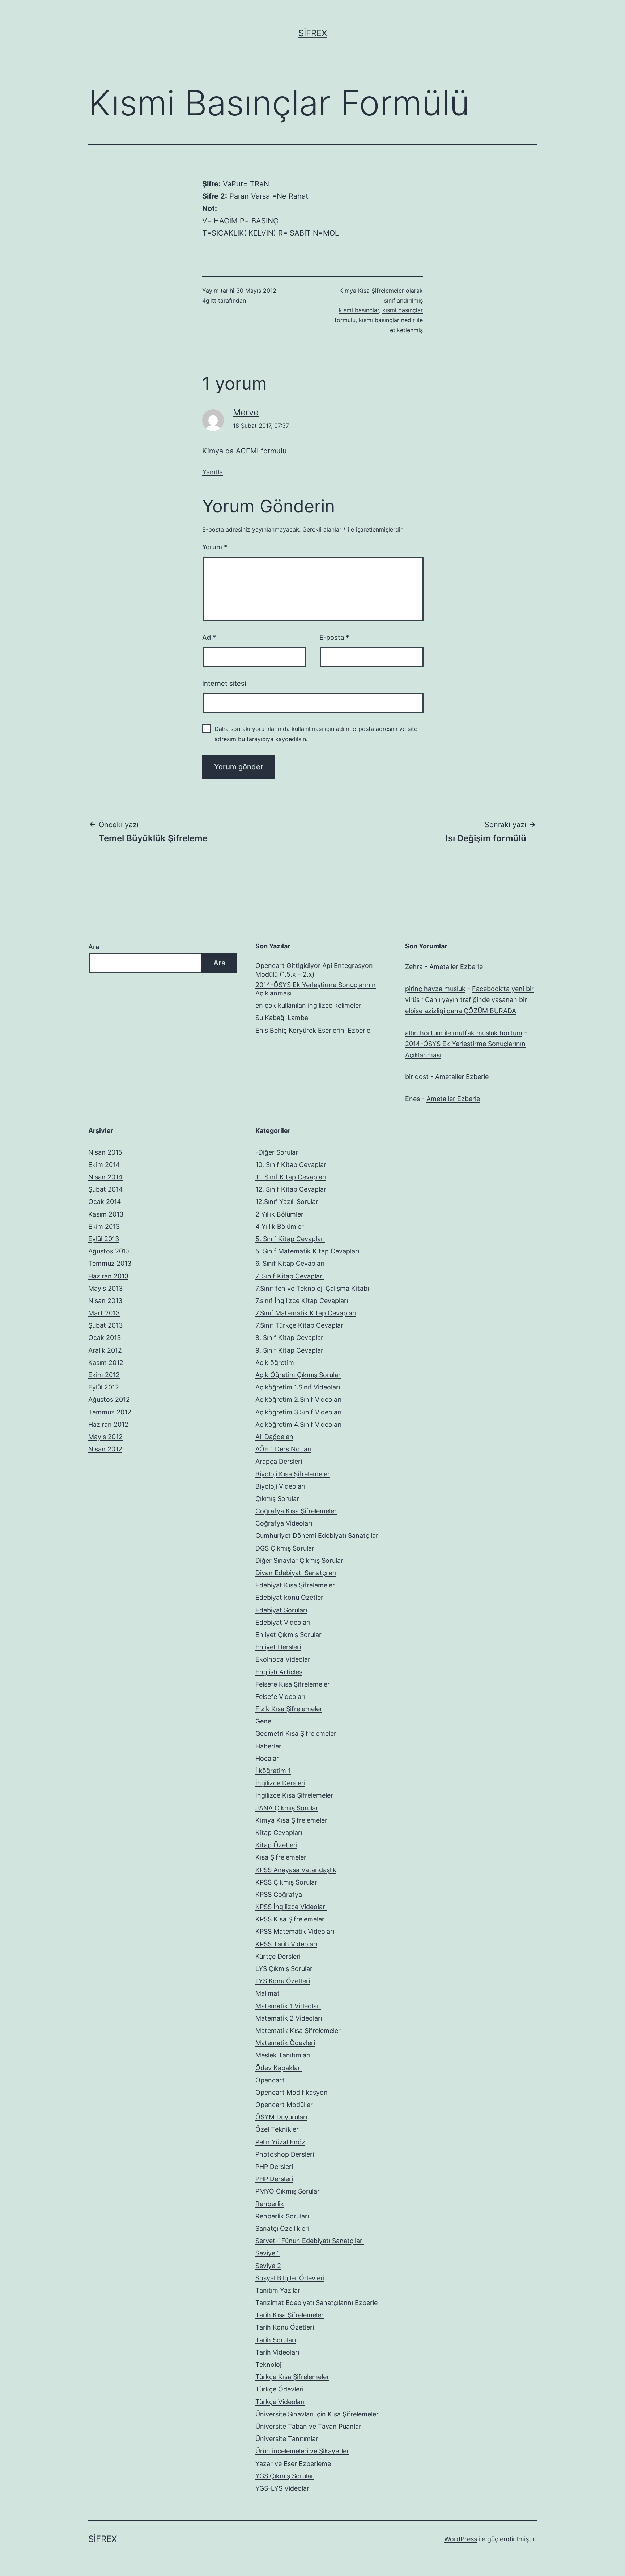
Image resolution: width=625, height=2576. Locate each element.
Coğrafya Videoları (284, 1523)
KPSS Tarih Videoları (286, 1944)
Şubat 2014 (106, 1189)
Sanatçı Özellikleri (282, 2228)
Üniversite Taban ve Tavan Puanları (309, 2426)
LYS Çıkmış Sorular (284, 1969)
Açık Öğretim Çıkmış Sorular (298, 1375)
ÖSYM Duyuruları (281, 2117)
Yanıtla (212, 472)
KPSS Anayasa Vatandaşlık (296, 1870)
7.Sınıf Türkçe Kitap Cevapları (300, 1325)
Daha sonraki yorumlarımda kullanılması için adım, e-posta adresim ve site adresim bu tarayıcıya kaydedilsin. (316, 734)
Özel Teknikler (277, 2129)
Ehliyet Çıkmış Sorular (288, 1635)
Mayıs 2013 (105, 1288)
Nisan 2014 (105, 1177)
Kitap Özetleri (276, 1845)
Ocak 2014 (105, 1202)
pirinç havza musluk (435, 989)
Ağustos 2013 (109, 1251)
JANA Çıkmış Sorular (287, 1808)
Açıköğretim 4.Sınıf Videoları (298, 1424)
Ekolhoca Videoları (284, 1659)
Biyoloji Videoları (280, 1486)
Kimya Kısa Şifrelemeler (372, 291)
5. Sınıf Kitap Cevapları (290, 1239)
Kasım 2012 (106, 1363)
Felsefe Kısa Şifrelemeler (293, 1684)
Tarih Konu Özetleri (285, 2327)
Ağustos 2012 (109, 1399)
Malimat (267, 1993)
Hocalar (267, 1758)
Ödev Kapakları (279, 2068)
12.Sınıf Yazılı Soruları (288, 1202)
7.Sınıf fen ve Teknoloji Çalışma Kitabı (312, 1288)
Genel (264, 1721)
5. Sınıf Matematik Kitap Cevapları (307, 1251)
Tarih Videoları (277, 2352)
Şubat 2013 (105, 1325)
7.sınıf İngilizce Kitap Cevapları (302, 1301)
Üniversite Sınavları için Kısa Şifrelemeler (317, 2414)
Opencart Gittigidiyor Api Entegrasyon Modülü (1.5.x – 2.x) (314, 970)
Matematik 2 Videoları (289, 2018)
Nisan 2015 (105, 1152)
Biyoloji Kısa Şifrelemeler (293, 1474)
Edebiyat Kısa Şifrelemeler (295, 1585)
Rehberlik (270, 2204)
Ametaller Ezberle (456, 967)
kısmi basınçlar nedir (387, 320)
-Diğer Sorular (277, 1152)
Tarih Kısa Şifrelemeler (290, 2315)
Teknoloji (269, 2364)
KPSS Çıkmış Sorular (286, 1882)
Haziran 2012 (108, 1424)
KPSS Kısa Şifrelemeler (290, 1919)
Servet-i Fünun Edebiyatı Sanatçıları (310, 2241)
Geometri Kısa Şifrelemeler (296, 1733)
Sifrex (313, 33)
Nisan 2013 (105, 1301)
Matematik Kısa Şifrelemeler (298, 2031)
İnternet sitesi (224, 683)
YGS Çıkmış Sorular (284, 2476)
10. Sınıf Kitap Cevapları (292, 1165)
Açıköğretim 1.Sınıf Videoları (298, 1387)
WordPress (461, 2539)
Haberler (268, 1746)
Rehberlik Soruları (282, 2216)
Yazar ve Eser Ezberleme (293, 2464)
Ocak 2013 (105, 1338)
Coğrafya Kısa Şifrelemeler (296, 1511)
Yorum (215, 547)
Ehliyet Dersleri (278, 1647)
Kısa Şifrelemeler (281, 1857)
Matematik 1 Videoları (288, 2006)
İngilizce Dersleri (280, 1783)
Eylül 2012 (104, 1387)
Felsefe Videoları (280, 1697)
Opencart (270, 2080)
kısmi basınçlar (359, 310)
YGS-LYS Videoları (283, 2488)
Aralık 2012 (105, 1350)
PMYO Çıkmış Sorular (288, 2191)
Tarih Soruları (276, 2340)
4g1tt (209, 300)
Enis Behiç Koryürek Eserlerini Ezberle (313, 1030)
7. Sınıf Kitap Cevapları (290, 1276)
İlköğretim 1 (273, 1771)
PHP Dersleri (274, 2167)
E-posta (334, 637)
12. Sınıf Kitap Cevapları (292, 1189)
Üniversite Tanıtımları (288, 2439)
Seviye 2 (268, 2266)
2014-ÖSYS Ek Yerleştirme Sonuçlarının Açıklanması (316, 989)
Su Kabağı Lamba (282, 1018)
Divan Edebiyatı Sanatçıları (296, 1573)
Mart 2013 (104, 1313)
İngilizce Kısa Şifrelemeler (294, 1795)
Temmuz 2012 (110, 1412)
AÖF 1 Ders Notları (283, 1449)
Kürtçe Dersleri (278, 1956)
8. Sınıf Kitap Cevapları (290, 1338)
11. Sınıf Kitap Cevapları (291, 1177)
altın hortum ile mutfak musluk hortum (464, 1033)
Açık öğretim (275, 1363)
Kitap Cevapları (279, 1833)
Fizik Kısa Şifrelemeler (289, 1709)
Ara (94, 947)
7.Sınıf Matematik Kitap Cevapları (306, 1313)
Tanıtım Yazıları (279, 2290)
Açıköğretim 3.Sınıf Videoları (298, 1412)
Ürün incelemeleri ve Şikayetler (302, 2451)
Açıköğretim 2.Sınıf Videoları (298, 1399)
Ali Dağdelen (274, 1437)
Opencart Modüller (284, 2105)
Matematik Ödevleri (285, 2043)
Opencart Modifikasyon (292, 2092)
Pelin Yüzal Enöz (280, 2142)
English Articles (279, 1672)
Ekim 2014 (104, 1165)
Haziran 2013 (108, 1276)
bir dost (417, 1077)
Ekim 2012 (104, 1375)
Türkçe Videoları (280, 2402)
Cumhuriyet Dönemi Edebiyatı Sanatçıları (318, 1536)
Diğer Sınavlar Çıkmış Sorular (299, 1560)
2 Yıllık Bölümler (279, 1214)
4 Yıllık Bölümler (280, 1226)
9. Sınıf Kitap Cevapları (290, 1350)
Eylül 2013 (104, 1239)
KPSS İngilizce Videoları (291, 1907)
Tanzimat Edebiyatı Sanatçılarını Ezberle (316, 2303)
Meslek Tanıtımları (283, 2055)
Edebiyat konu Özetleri (290, 1597)
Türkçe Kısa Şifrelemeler (292, 2377)
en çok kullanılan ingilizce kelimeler (308, 1005)
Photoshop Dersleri (285, 2154)
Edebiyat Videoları (283, 1622)
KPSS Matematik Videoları (295, 1931)
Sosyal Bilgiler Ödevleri (290, 2278)
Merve (246, 412)
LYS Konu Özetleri (283, 1981)
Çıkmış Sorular (277, 1499)
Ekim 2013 (104, 1226)
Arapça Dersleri (279, 1461)
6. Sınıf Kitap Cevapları (290, 1263)
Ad (209, 637)
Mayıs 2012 (105, 1437)
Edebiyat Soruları (281, 1610)
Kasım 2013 (106, 1214)
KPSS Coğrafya (279, 1894)
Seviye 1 (268, 2253)
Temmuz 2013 (110, 1263)
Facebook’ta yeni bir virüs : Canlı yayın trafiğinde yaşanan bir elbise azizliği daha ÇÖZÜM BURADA (469, 1000)
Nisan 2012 (105, 1449)
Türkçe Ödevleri (279, 2389)
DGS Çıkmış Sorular (285, 1548)
